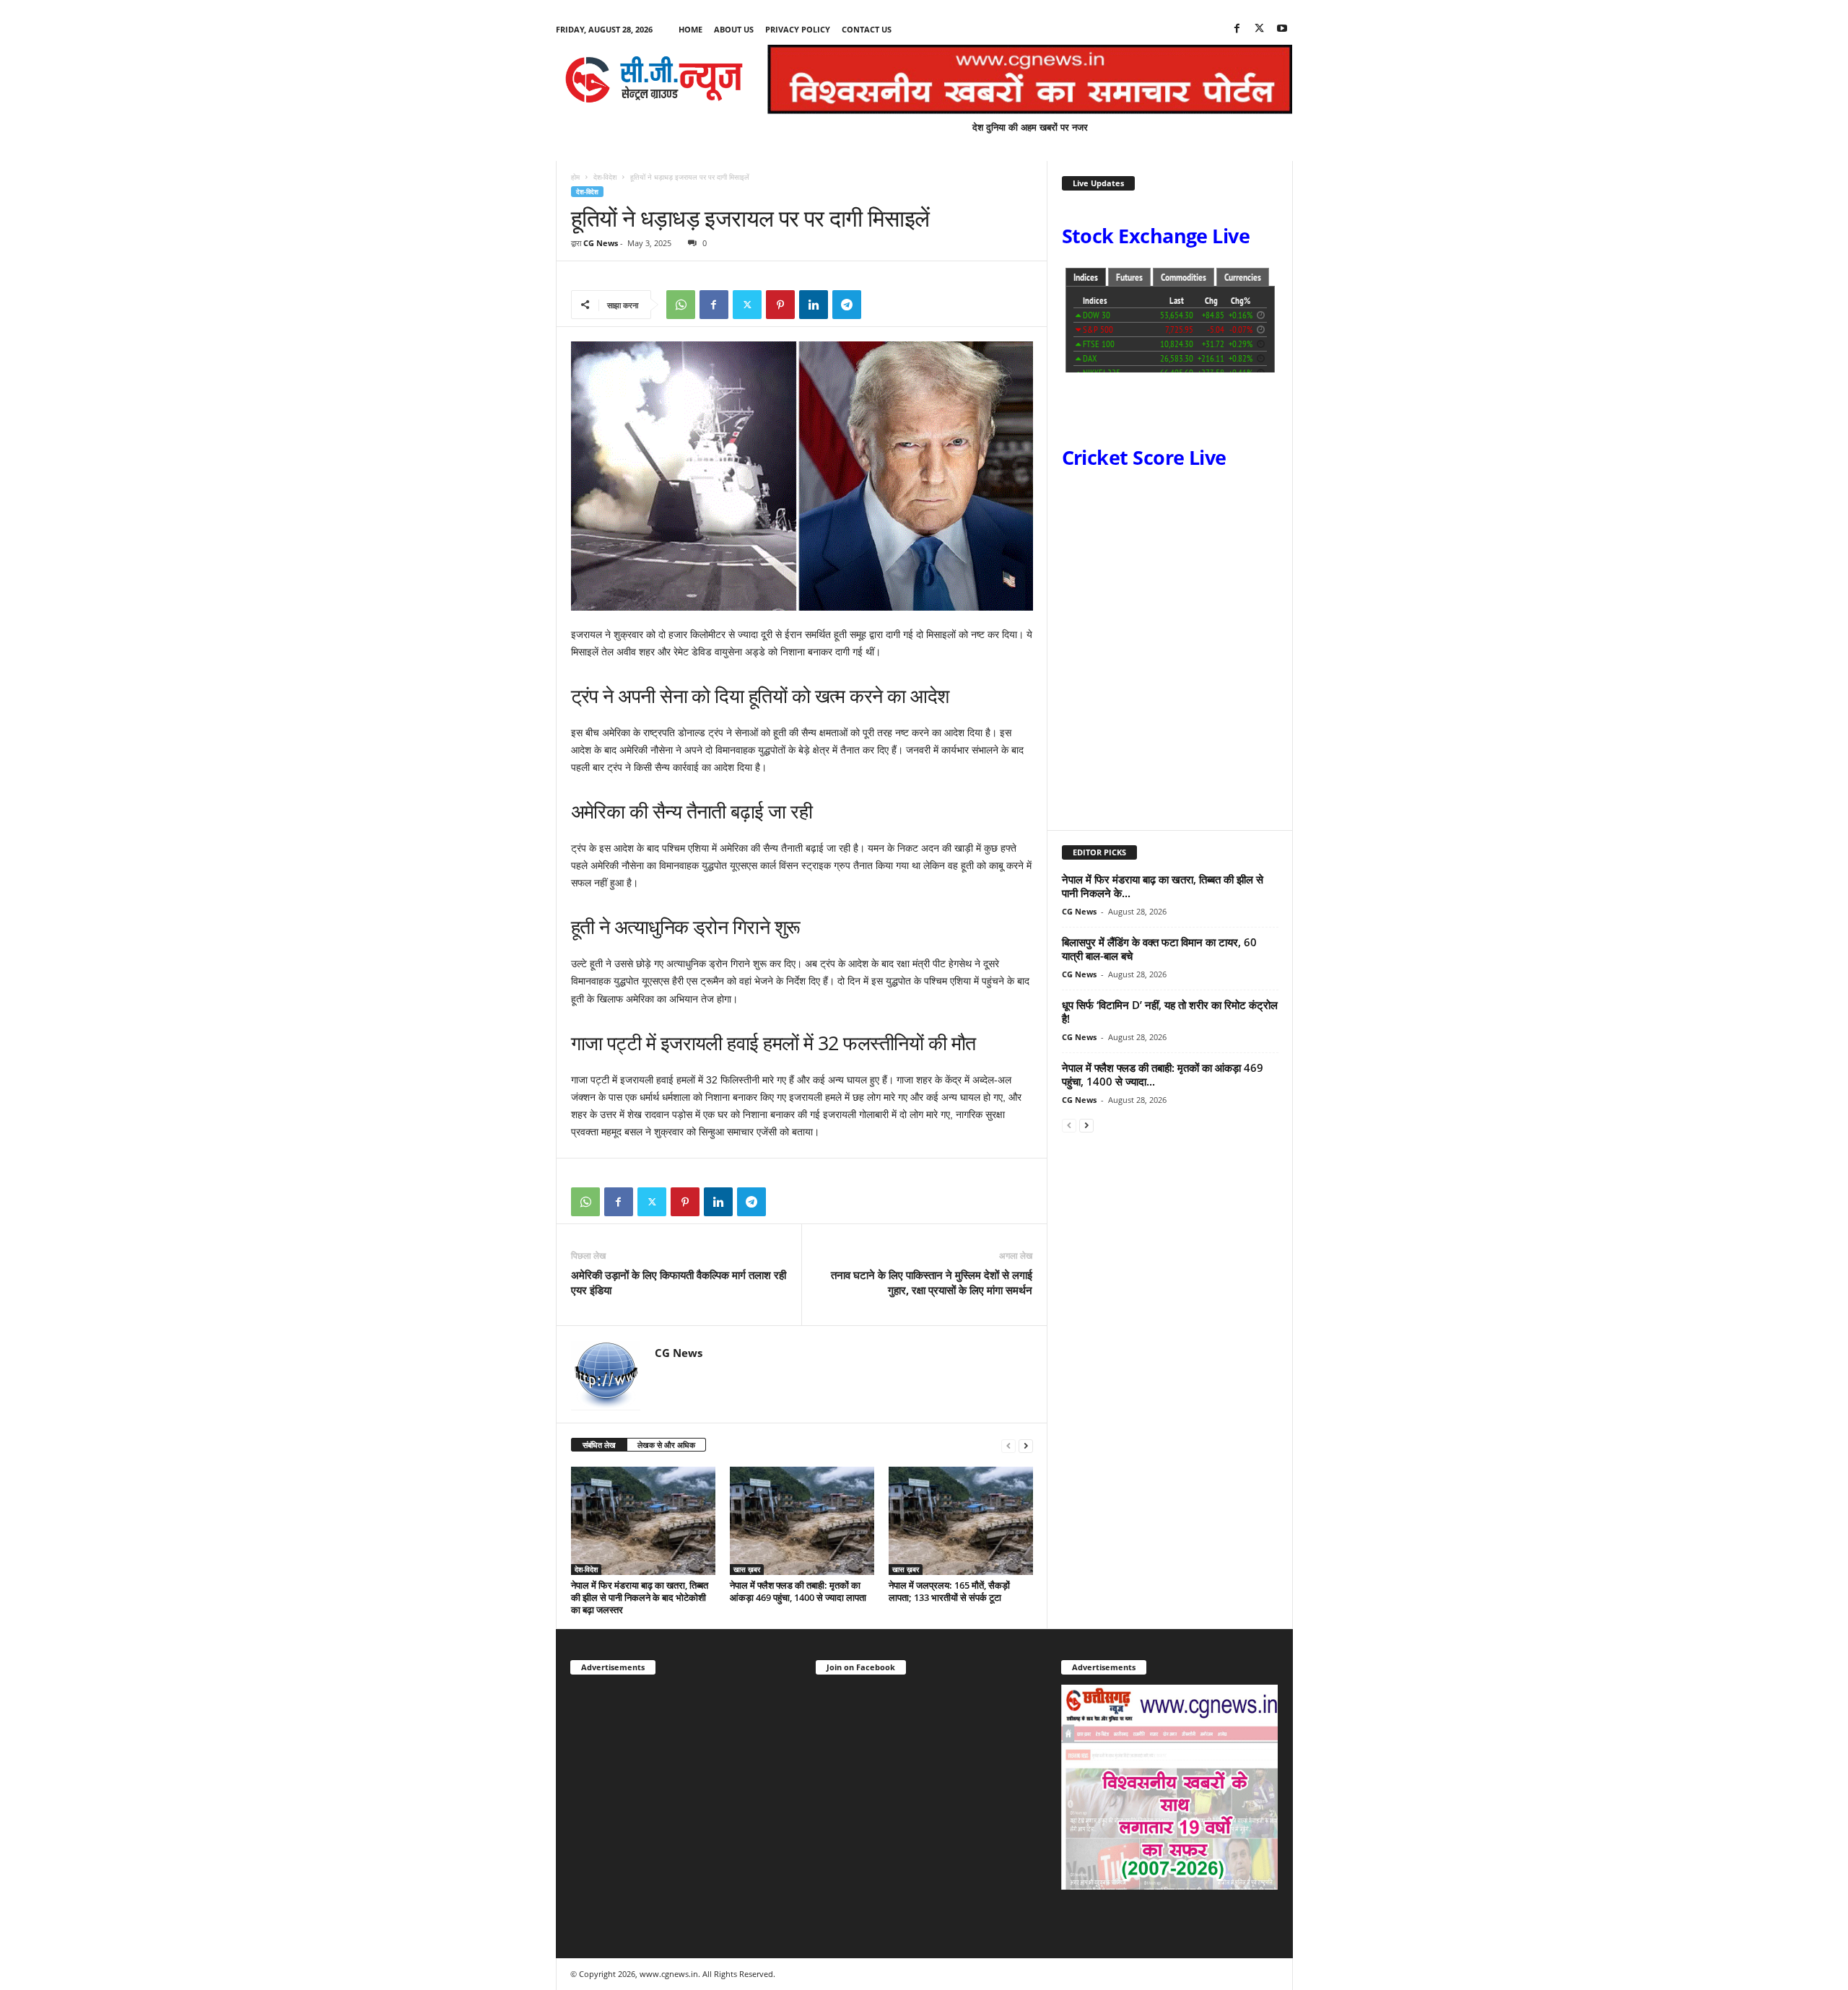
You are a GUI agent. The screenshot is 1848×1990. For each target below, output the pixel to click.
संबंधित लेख (599, 1445)
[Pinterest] (780, 305)
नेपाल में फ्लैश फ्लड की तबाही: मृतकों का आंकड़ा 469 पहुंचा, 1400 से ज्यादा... (1163, 1074)
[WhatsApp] (681, 305)
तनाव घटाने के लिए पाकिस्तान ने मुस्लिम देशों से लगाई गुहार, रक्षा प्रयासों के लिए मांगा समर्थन (932, 1282)
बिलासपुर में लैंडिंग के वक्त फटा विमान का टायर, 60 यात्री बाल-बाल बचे (1159, 949)
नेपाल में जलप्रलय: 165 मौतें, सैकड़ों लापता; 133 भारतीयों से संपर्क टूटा (949, 1591)
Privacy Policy (798, 29)
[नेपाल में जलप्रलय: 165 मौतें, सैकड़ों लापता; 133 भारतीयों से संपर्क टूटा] (961, 1521)
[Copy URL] (880, 305)
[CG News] (654, 79)
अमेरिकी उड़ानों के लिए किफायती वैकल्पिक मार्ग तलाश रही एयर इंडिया (679, 1282)
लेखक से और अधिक (666, 1445)
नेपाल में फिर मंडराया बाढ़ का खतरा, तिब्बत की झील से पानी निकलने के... (1163, 886)
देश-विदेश (605, 177)
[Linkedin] (814, 305)
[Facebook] (1237, 29)
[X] (1260, 29)
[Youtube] (1282, 29)
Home (690, 29)
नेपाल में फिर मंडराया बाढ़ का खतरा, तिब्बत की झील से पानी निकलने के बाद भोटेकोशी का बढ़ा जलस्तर (640, 1597)
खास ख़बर (747, 1569)
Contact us (867, 29)
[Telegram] (847, 305)
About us (734, 29)
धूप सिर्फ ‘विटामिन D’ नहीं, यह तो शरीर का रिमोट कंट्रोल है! (1170, 1012)
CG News (601, 243)
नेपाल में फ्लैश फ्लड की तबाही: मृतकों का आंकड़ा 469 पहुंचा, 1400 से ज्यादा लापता (798, 1591)
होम (575, 177)
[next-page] (1026, 1445)
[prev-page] (1008, 1445)
